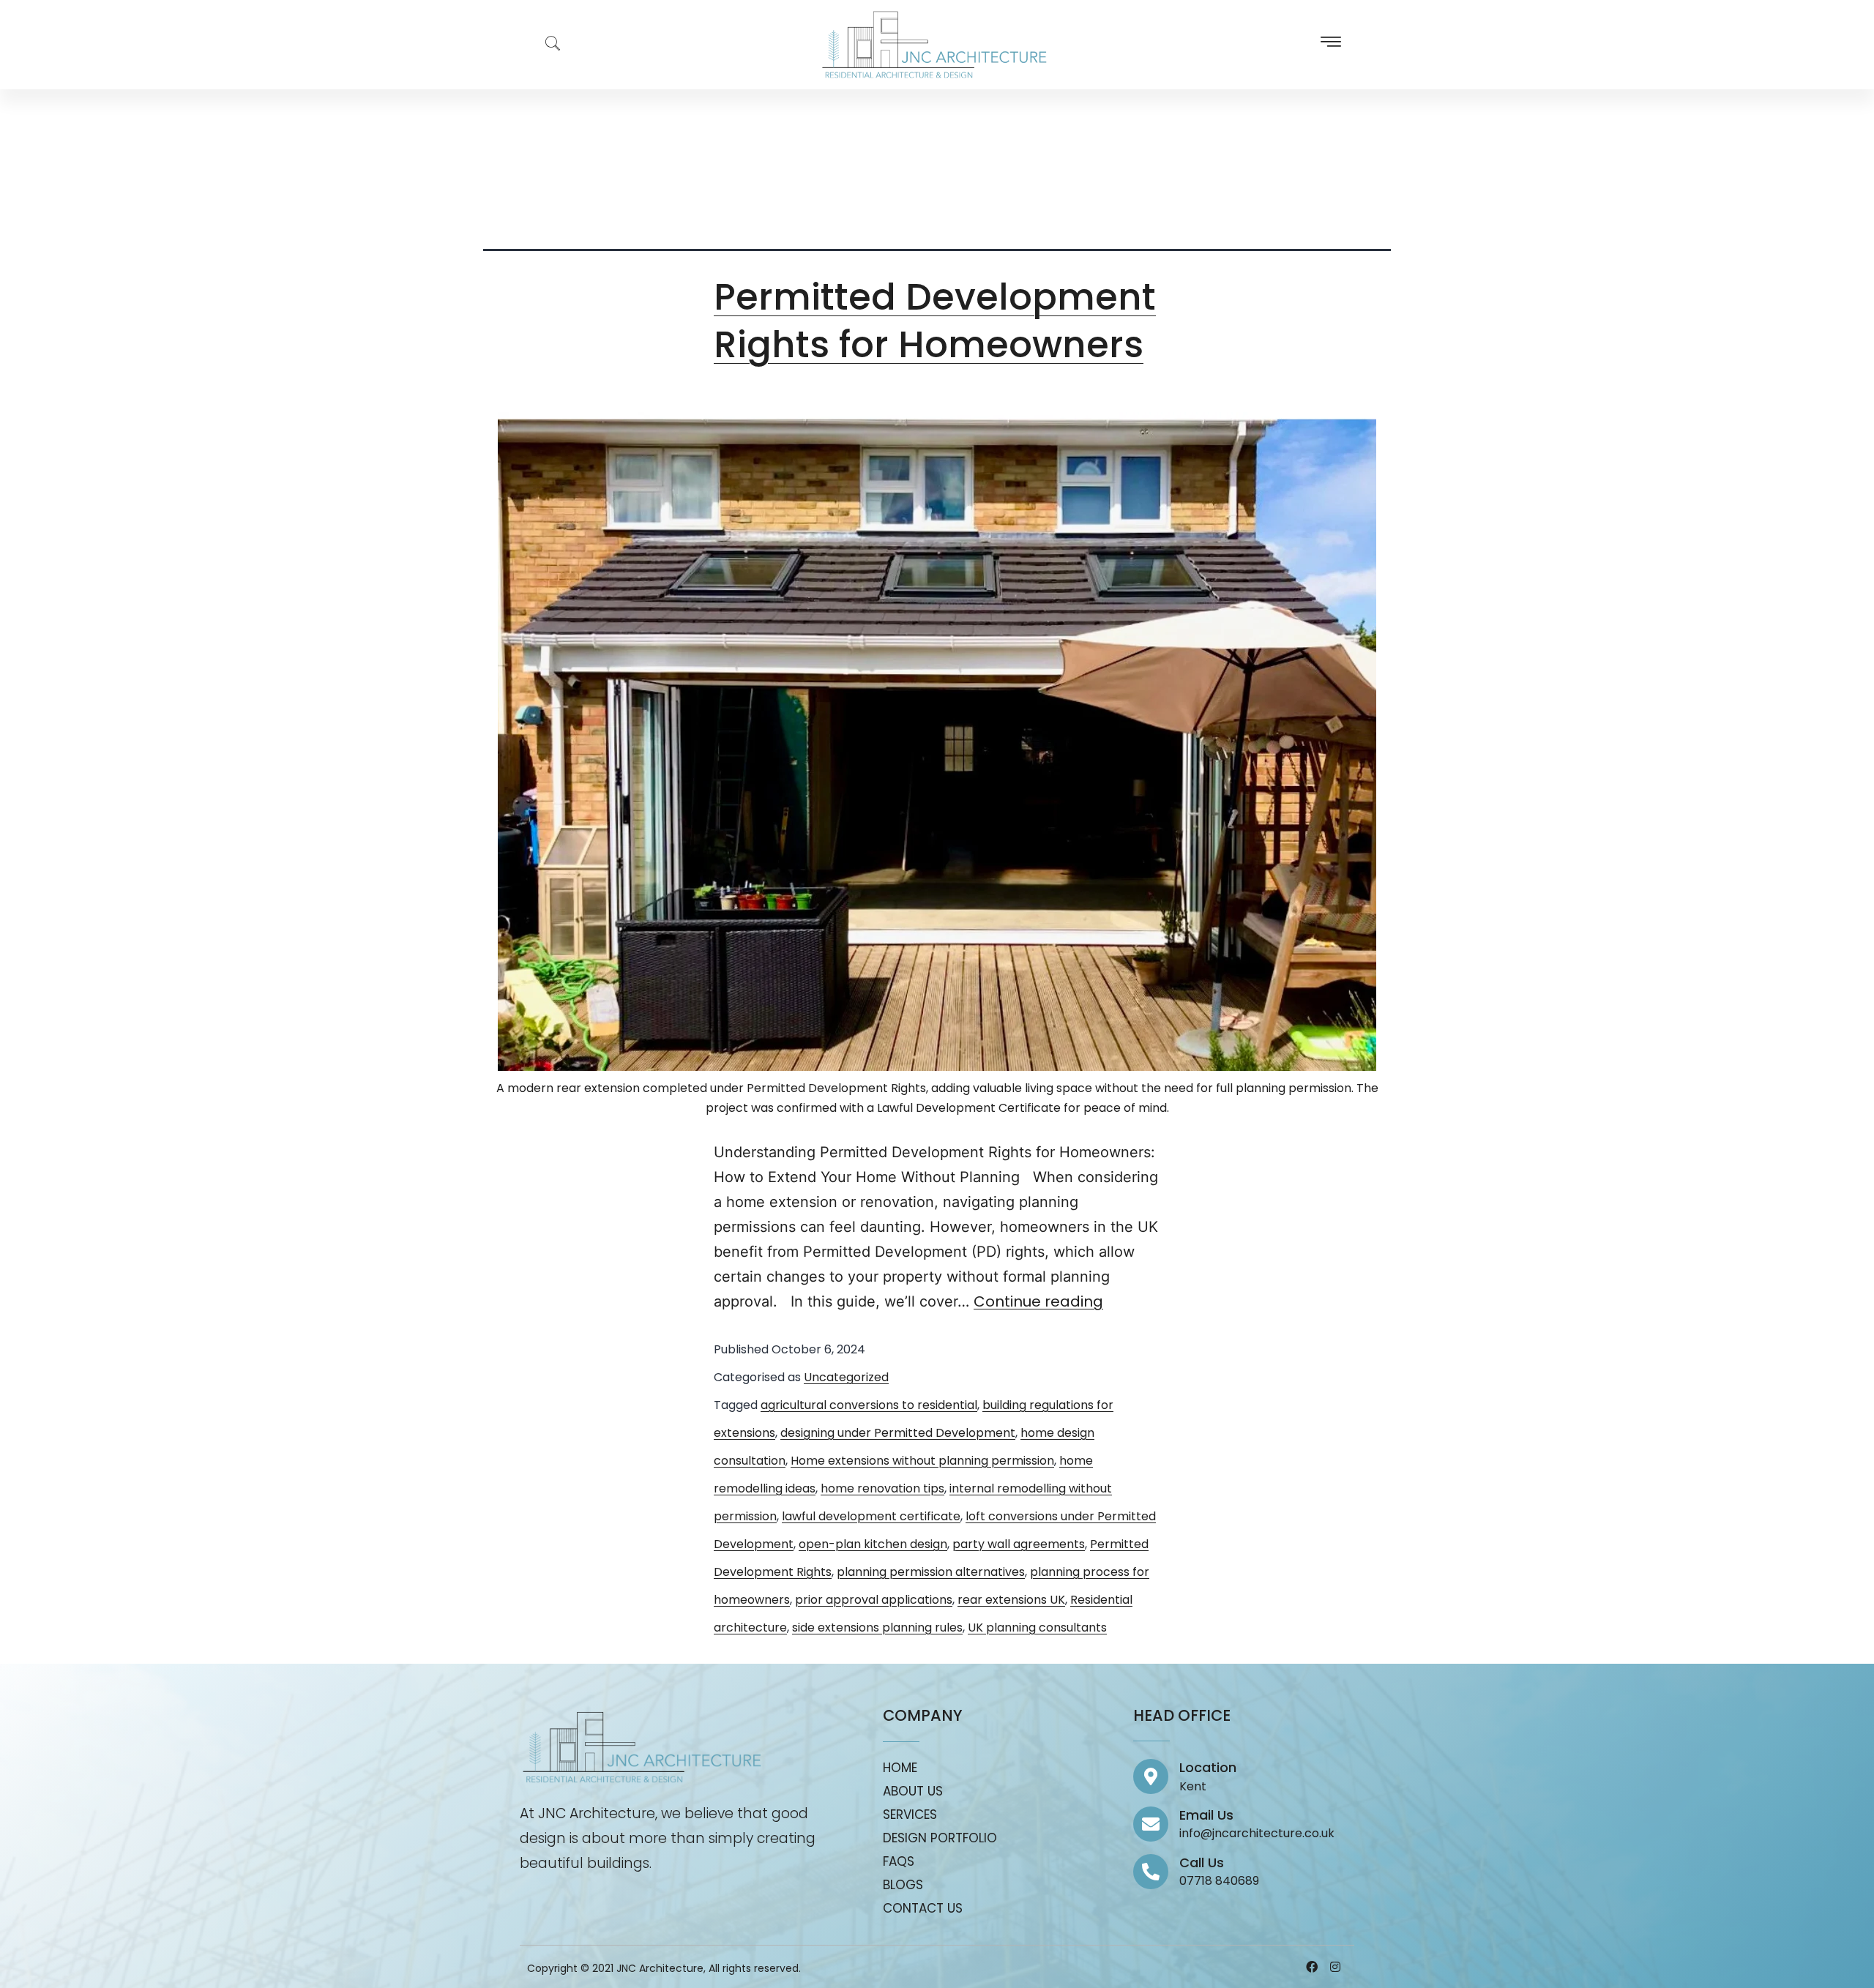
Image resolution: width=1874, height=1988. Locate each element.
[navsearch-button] (545, 45)
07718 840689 (1219, 1881)
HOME (900, 1768)
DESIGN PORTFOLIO (940, 1838)
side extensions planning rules (877, 1628)
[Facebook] (1312, 1967)
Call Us (1202, 1862)
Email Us (1206, 1815)
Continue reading (1038, 1301)
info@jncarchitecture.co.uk (1257, 1833)
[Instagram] (1335, 1967)
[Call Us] (1151, 1872)
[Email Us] (1151, 1824)
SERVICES (910, 1815)
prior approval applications (874, 1600)
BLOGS (903, 1885)
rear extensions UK (1011, 1600)
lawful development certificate (871, 1516)
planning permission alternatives (931, 1572)
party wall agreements (1019, 1544)
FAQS (899, 1861)
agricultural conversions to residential (869, 1405)
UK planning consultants (1037, 1628)
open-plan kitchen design (873, 1544)
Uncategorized (846, 1377)
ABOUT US (913, 1791)
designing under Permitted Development (898, 1433)
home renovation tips (882, 1488)
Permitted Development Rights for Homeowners (935, 321)
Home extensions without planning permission (922, 1461)
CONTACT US (923, 1908)
